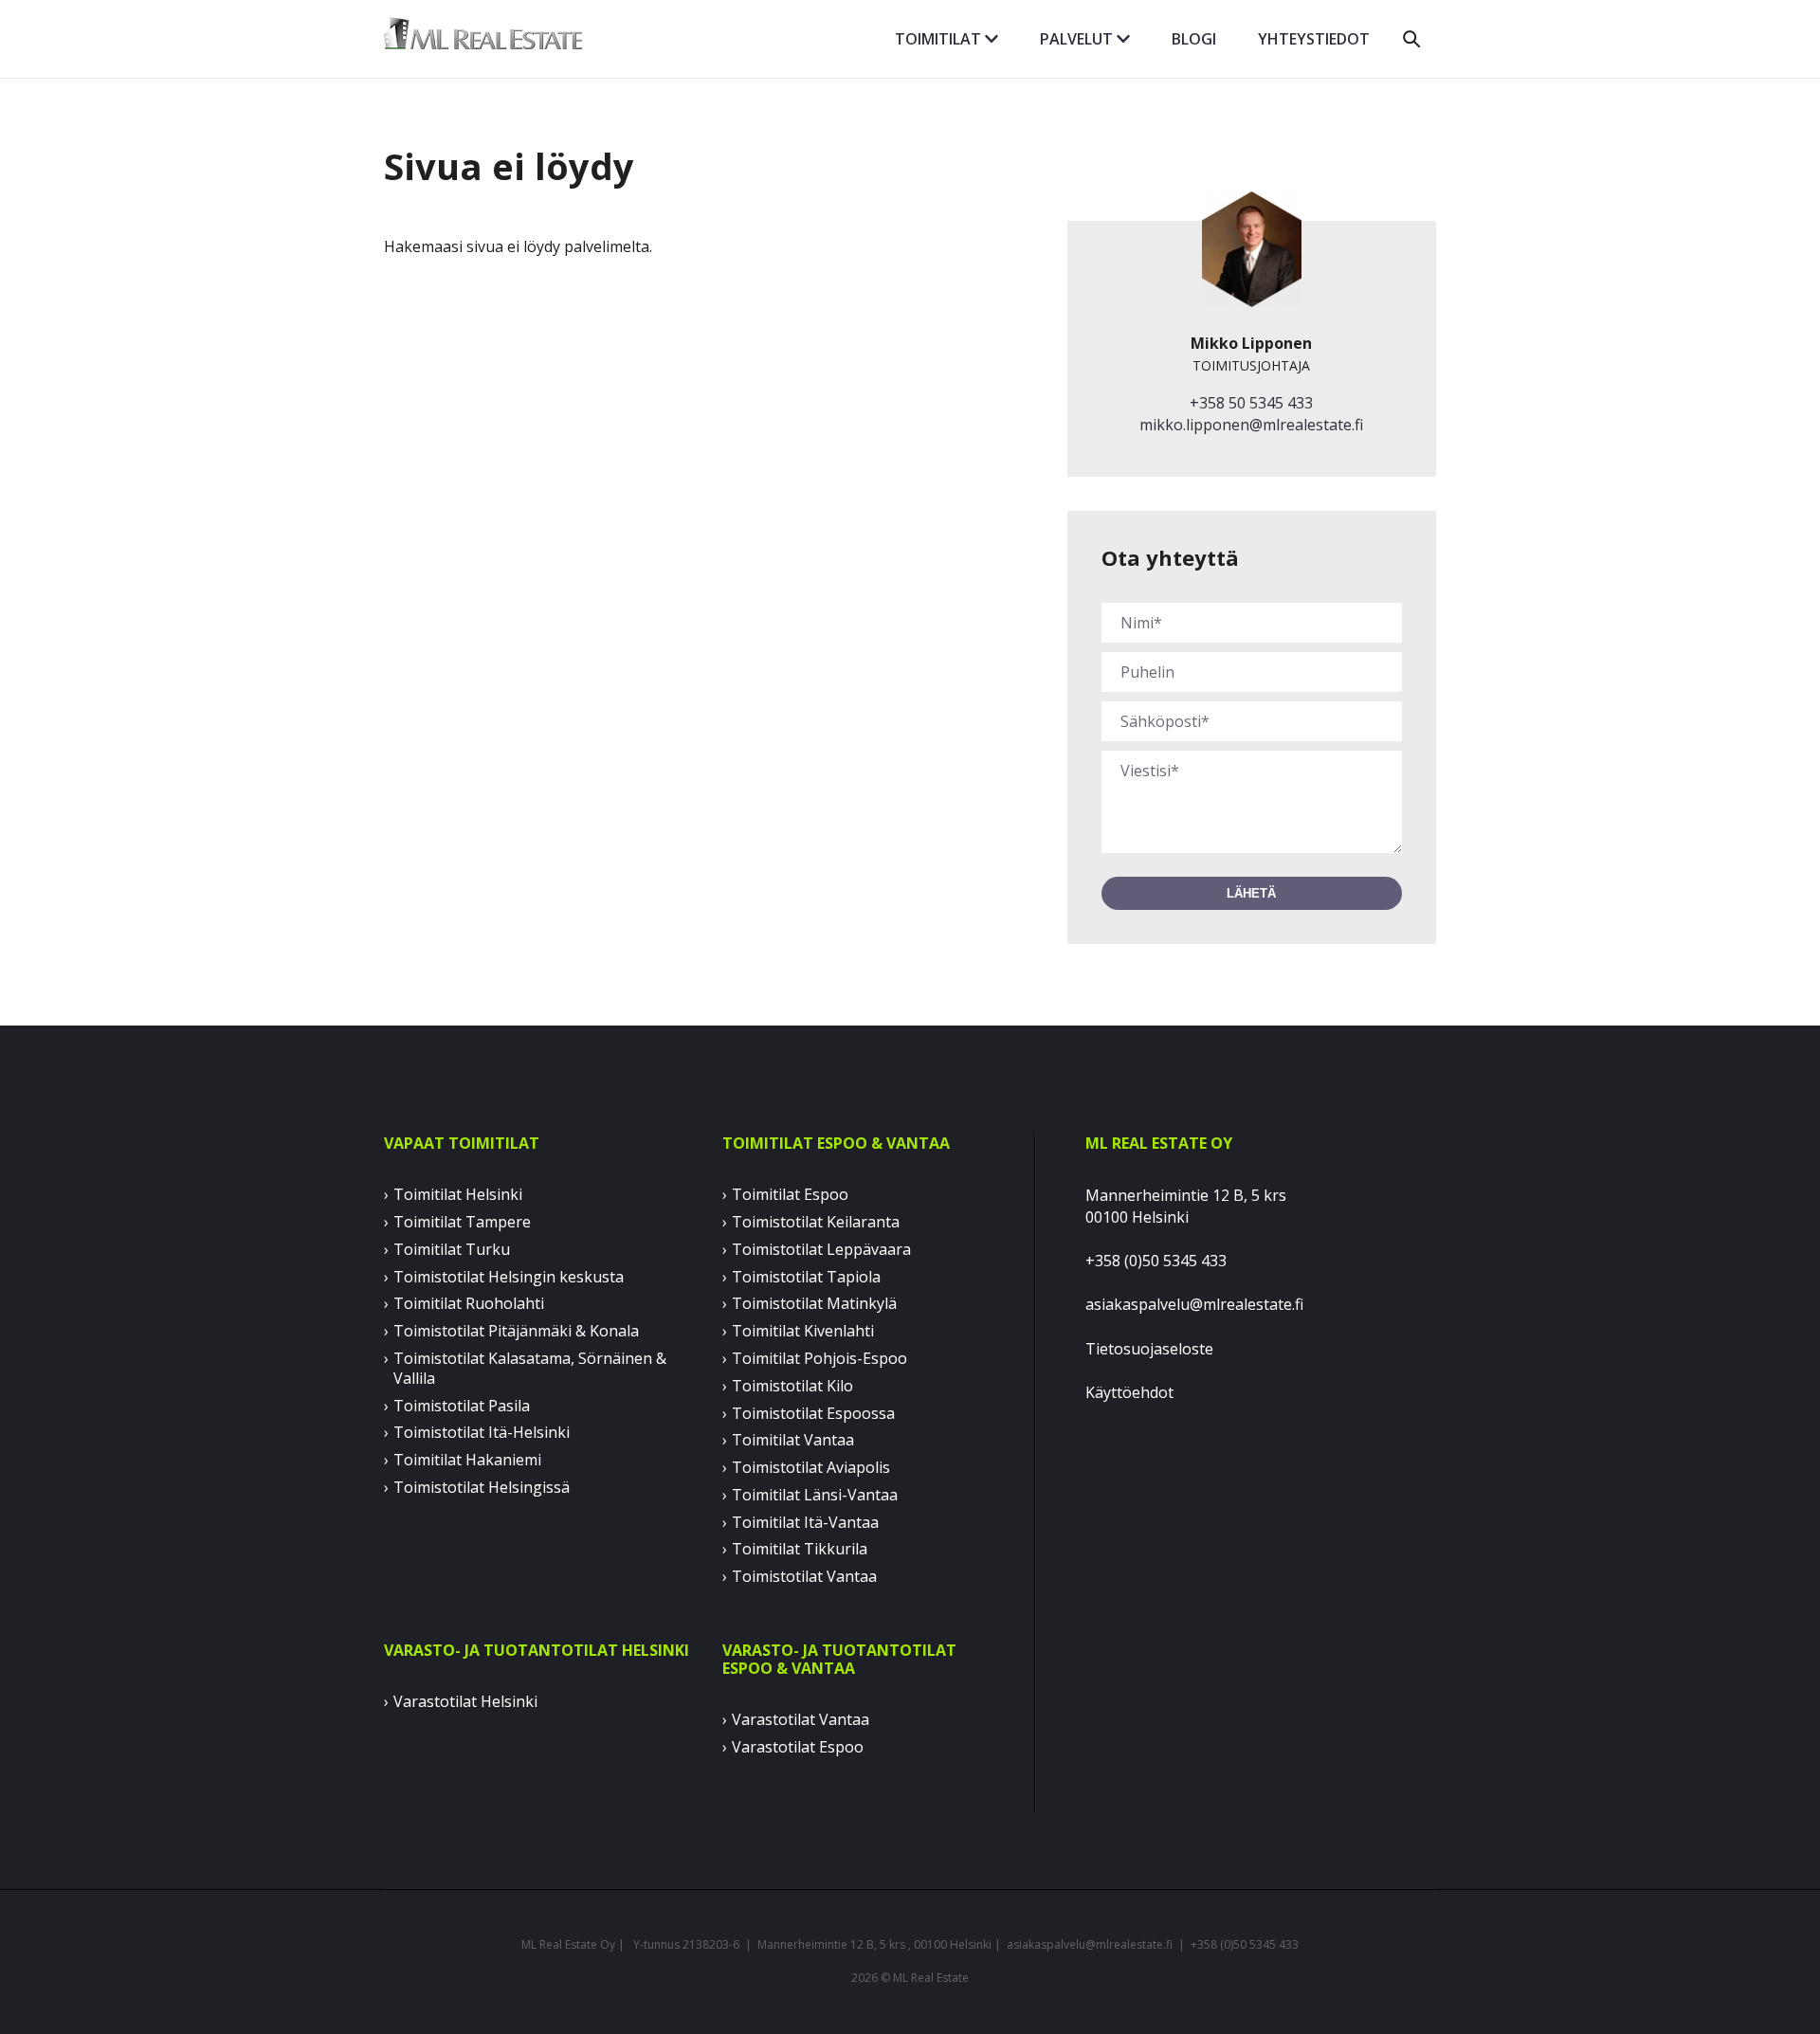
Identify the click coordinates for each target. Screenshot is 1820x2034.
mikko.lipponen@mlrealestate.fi (1251, 425)
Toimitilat (940, 39)
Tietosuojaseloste (1149, 1349)
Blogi (1194, 39)
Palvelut (1078, 39)
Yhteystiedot (1314, 39)
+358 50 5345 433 (1251, 403)
